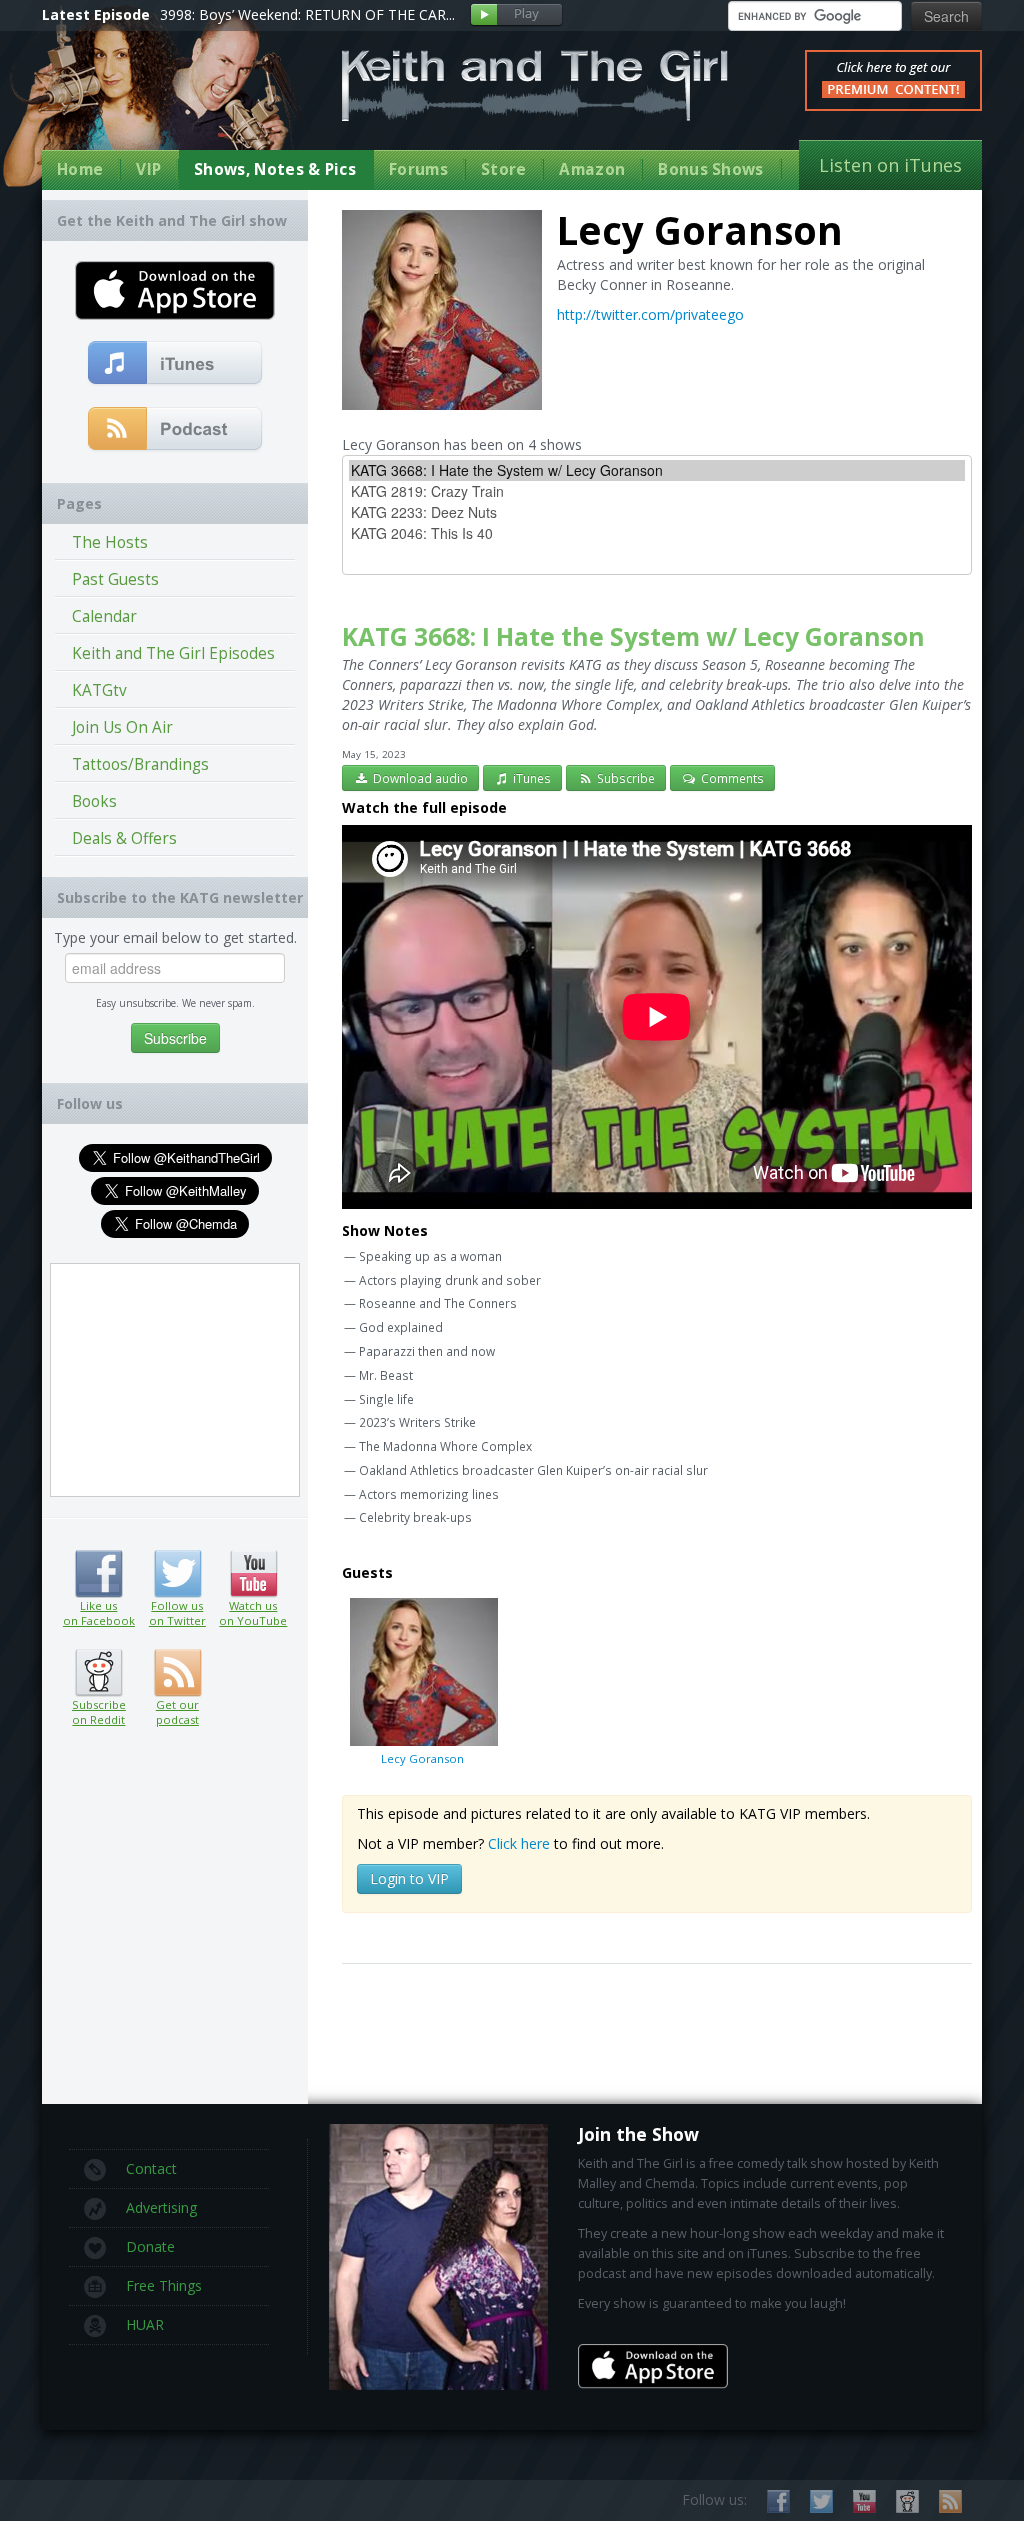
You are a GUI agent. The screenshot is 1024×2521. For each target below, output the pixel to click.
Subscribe (624, 778)
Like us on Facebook (98, 1574)
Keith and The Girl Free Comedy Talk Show (535, 85)
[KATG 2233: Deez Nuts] (657, 512)
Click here (519, 1843)
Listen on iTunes (890, 165)
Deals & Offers (124, 838)
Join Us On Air (122, 727)
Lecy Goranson (422, 1758)
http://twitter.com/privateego (650, 314)
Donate (150, 2246)
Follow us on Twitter (177, 1574)
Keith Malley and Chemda (159, 101)
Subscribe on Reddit (98, 1673)
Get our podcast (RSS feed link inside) (177, 1673)
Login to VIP (409, 1878)
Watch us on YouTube (253, 1574)
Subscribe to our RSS (950, 2501)
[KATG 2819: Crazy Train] (657, 491)
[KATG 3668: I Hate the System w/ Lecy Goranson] (657, 470)
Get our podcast (177, 1712)
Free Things (164, 2285)
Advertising (161, 2207)
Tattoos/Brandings (140, 764)
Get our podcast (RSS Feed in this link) (175, 430)
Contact (151, 2168)
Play (516, 15)
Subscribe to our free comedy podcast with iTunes (175, 364)
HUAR (145, 2324)
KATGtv (99, 690)
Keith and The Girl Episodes (173, 653)
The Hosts (110, 542)
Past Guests (115, 579)
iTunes (530, 778)
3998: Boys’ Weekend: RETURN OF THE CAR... (307, 14)
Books (94, 801)
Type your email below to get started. (175, 937)
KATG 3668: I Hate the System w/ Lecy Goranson (633, 636)
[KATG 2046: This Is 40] (657, 533)
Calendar (104, 616)
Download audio (419, 778)
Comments (731, 778)
